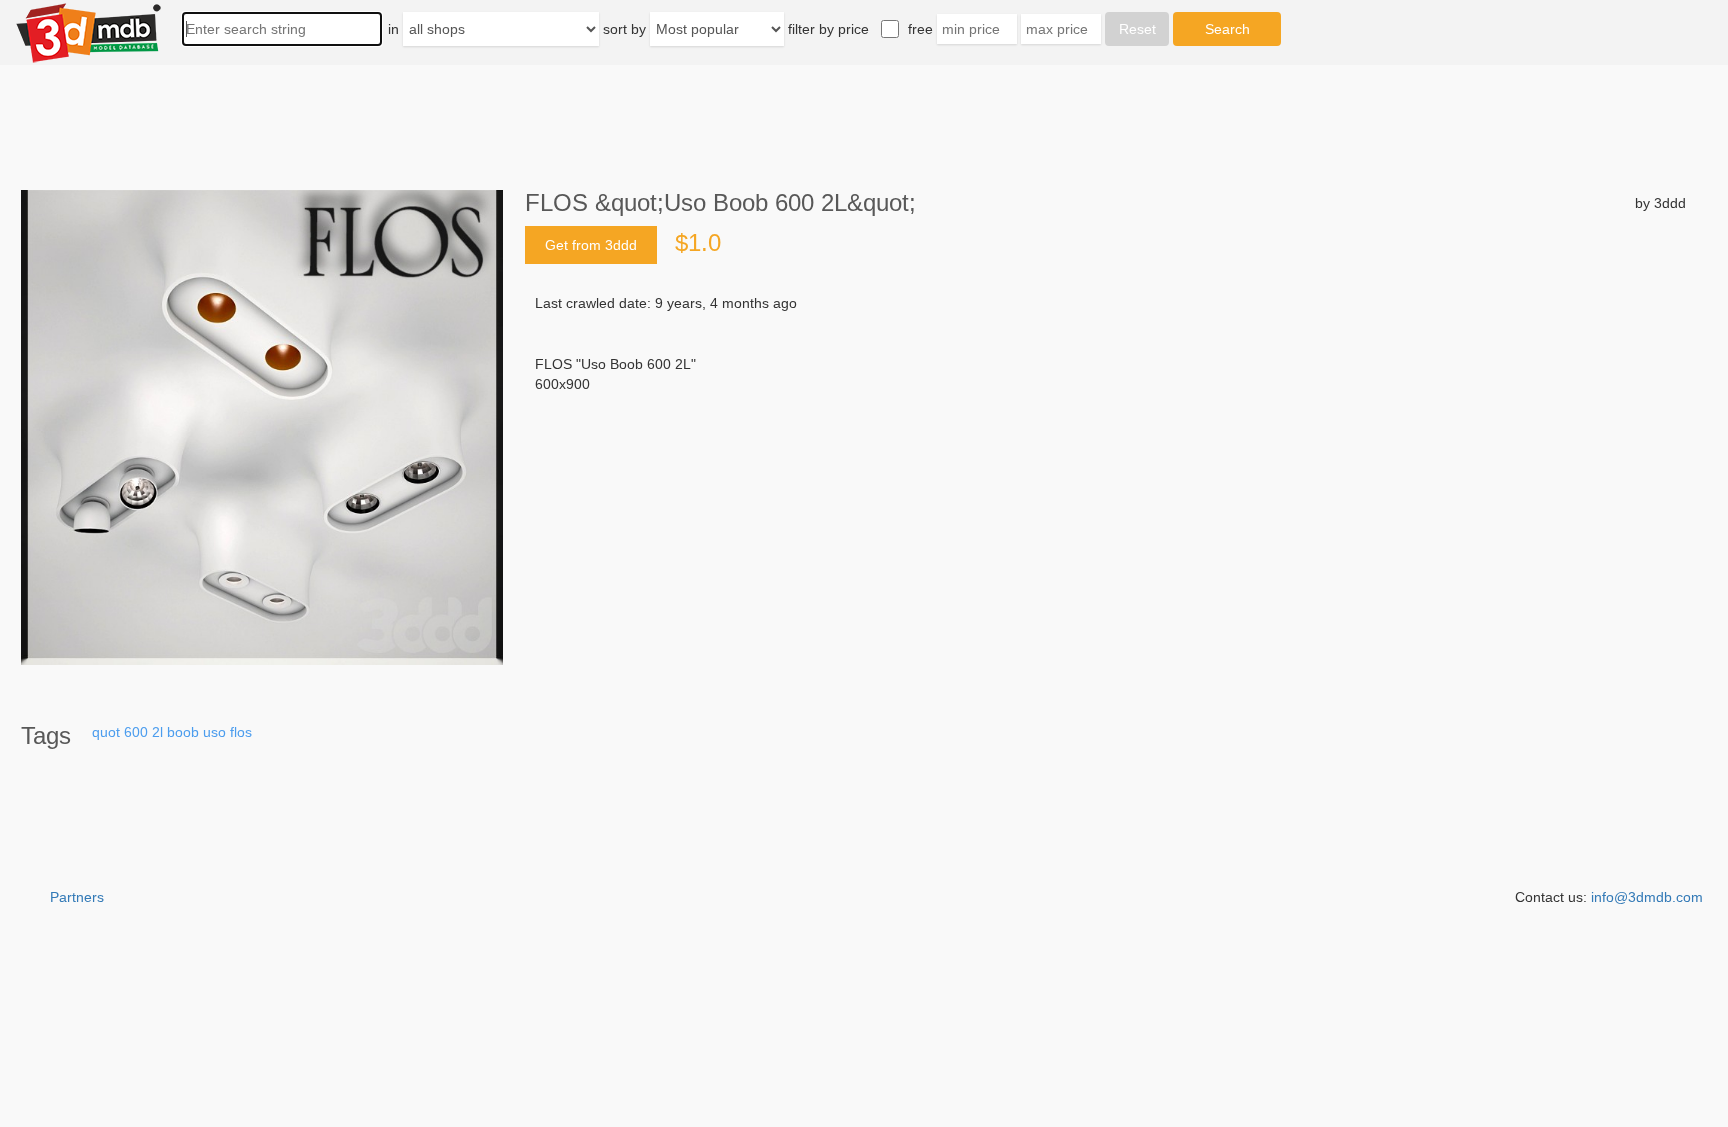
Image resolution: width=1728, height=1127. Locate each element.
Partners (77, 897)
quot (106, 732)
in (393, 29)
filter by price (828, 29)
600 (136, 732)
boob (183, 732)
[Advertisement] (1105, 546)
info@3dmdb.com (1647, 897)
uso (214, 732)
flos (241, 732)
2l (157, 732)
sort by (624, 29)
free (920, 29)
